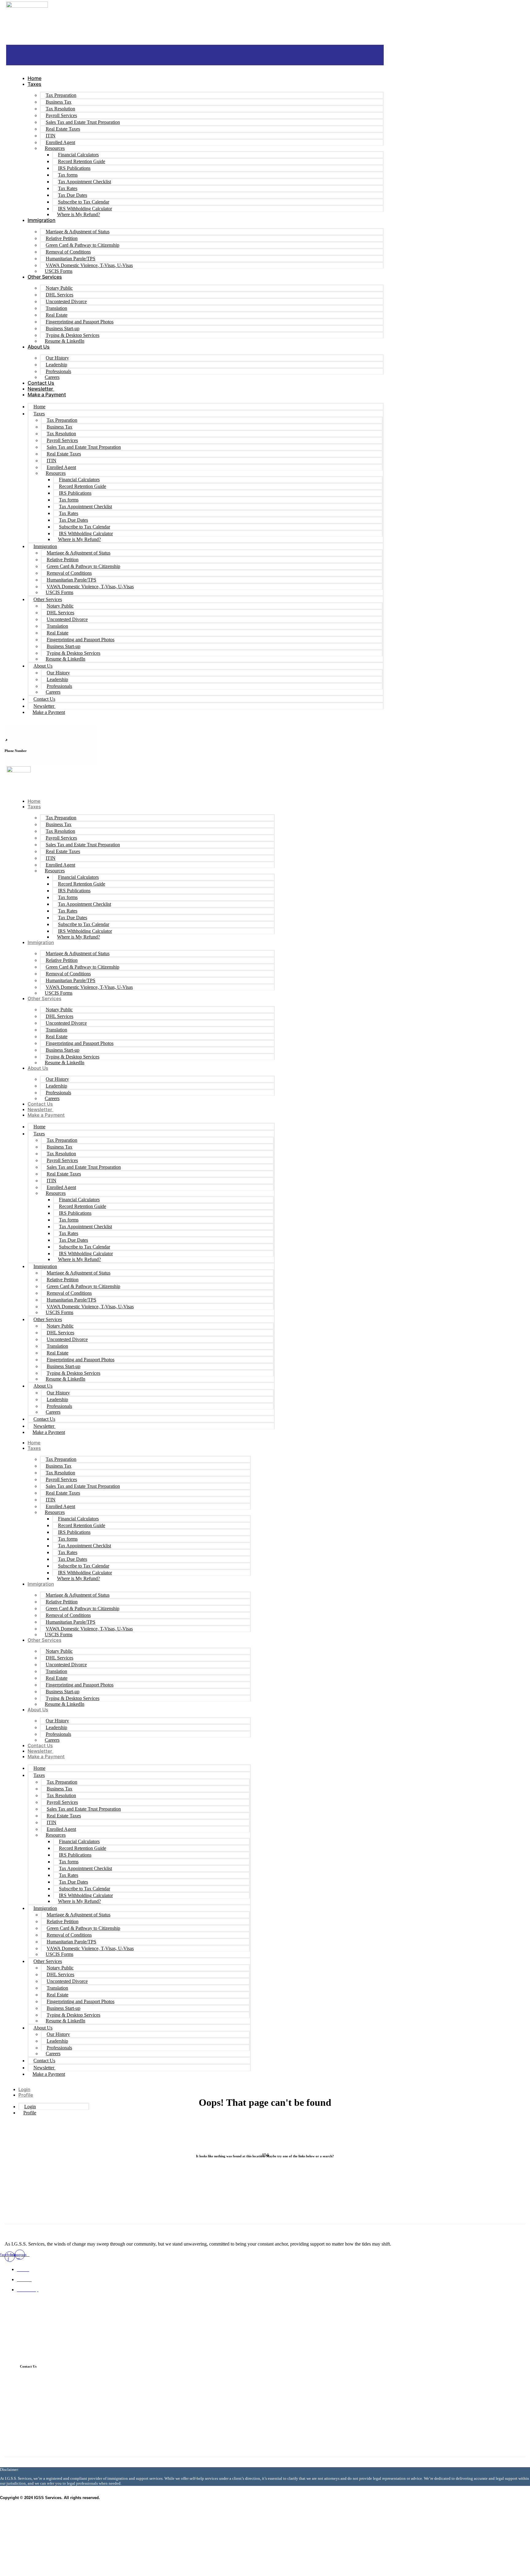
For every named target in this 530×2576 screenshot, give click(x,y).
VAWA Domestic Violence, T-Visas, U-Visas (89, 265)
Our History (57, 358)
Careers (52, 377)
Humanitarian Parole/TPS (71, 259)
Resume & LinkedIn (65, 341)
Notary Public (59, 288)
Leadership (56, 365)
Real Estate (57, 315)
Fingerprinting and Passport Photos (80, 322)
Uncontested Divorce (66, 301)
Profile (26, 2095)
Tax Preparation (61, 95)
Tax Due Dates (73, 195)
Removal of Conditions (68, 252)
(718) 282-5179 (61, 2412)
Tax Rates (68, 188)
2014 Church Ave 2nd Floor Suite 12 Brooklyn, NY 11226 (103, 2429)
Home (35, 78)
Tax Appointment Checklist (84, 182)
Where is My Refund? (79, 214)
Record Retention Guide (82, 161)
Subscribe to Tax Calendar (84, 202)
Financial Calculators (78, 155)
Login (24, 2089)
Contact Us (41, 383)
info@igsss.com (61, 2395)
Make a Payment (47, 394)
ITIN (51, 136)
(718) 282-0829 (61, 2378)
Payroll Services (61, 115)
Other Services (45, 277)
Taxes (35, 84)
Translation (56, 308)
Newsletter (41, 389)
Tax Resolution (60, 109)
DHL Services (60, 295)
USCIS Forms (59, 271)
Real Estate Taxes (63, 129)
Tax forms (68, 175)
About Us (39, 347)
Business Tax (59, 102)
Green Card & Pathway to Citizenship (83, 245)
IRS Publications (74, 168)
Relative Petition (62, 238)
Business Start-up (63, 328)
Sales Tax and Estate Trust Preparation (83, 122)
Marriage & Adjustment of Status (78, 232)
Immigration (42, 220)
